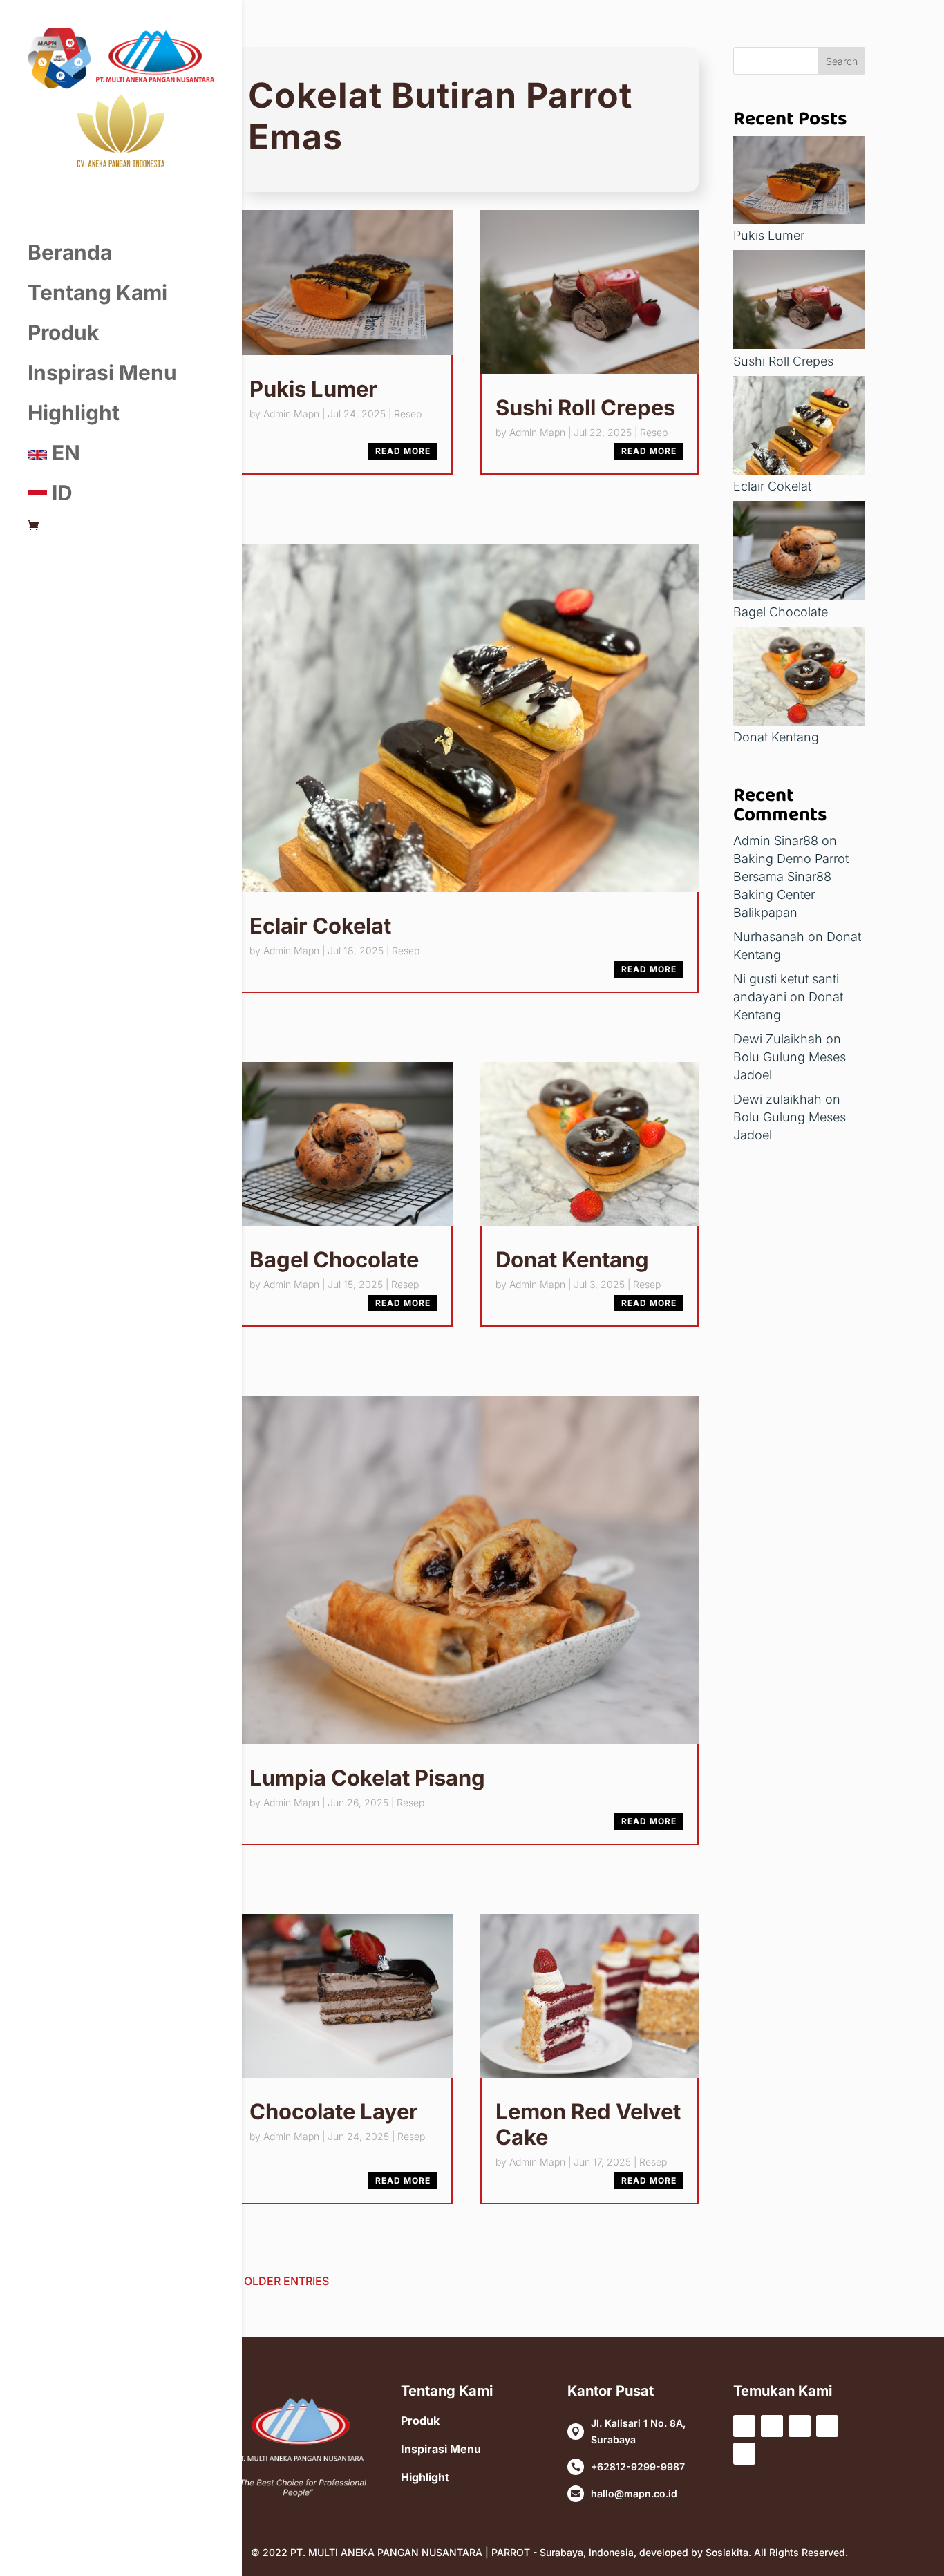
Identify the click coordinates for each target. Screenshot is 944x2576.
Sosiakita (727, 2552)
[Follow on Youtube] (800, 2426)
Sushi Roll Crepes (585, 407)
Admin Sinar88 (776, 841)
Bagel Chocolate (334, 1259)
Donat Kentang (572, 1259)
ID (60, 493)
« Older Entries (282, 2281)
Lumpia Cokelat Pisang (367, 1778)
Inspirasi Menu (102, 372)
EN (64, 453)
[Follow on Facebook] (744, 2426)
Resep (408, 414)
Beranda (70, 252)
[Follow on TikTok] (827, 2426)
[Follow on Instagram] (772, 2426)
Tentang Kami (97, 292)
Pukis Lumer (313, 389)
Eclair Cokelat (320, 926)
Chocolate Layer (334, 2111)
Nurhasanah (769, 937)
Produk (63, 332)
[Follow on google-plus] (744, 2454)
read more (403, 451)
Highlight (74, 413)
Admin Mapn (291, 414)
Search (842, 61)
